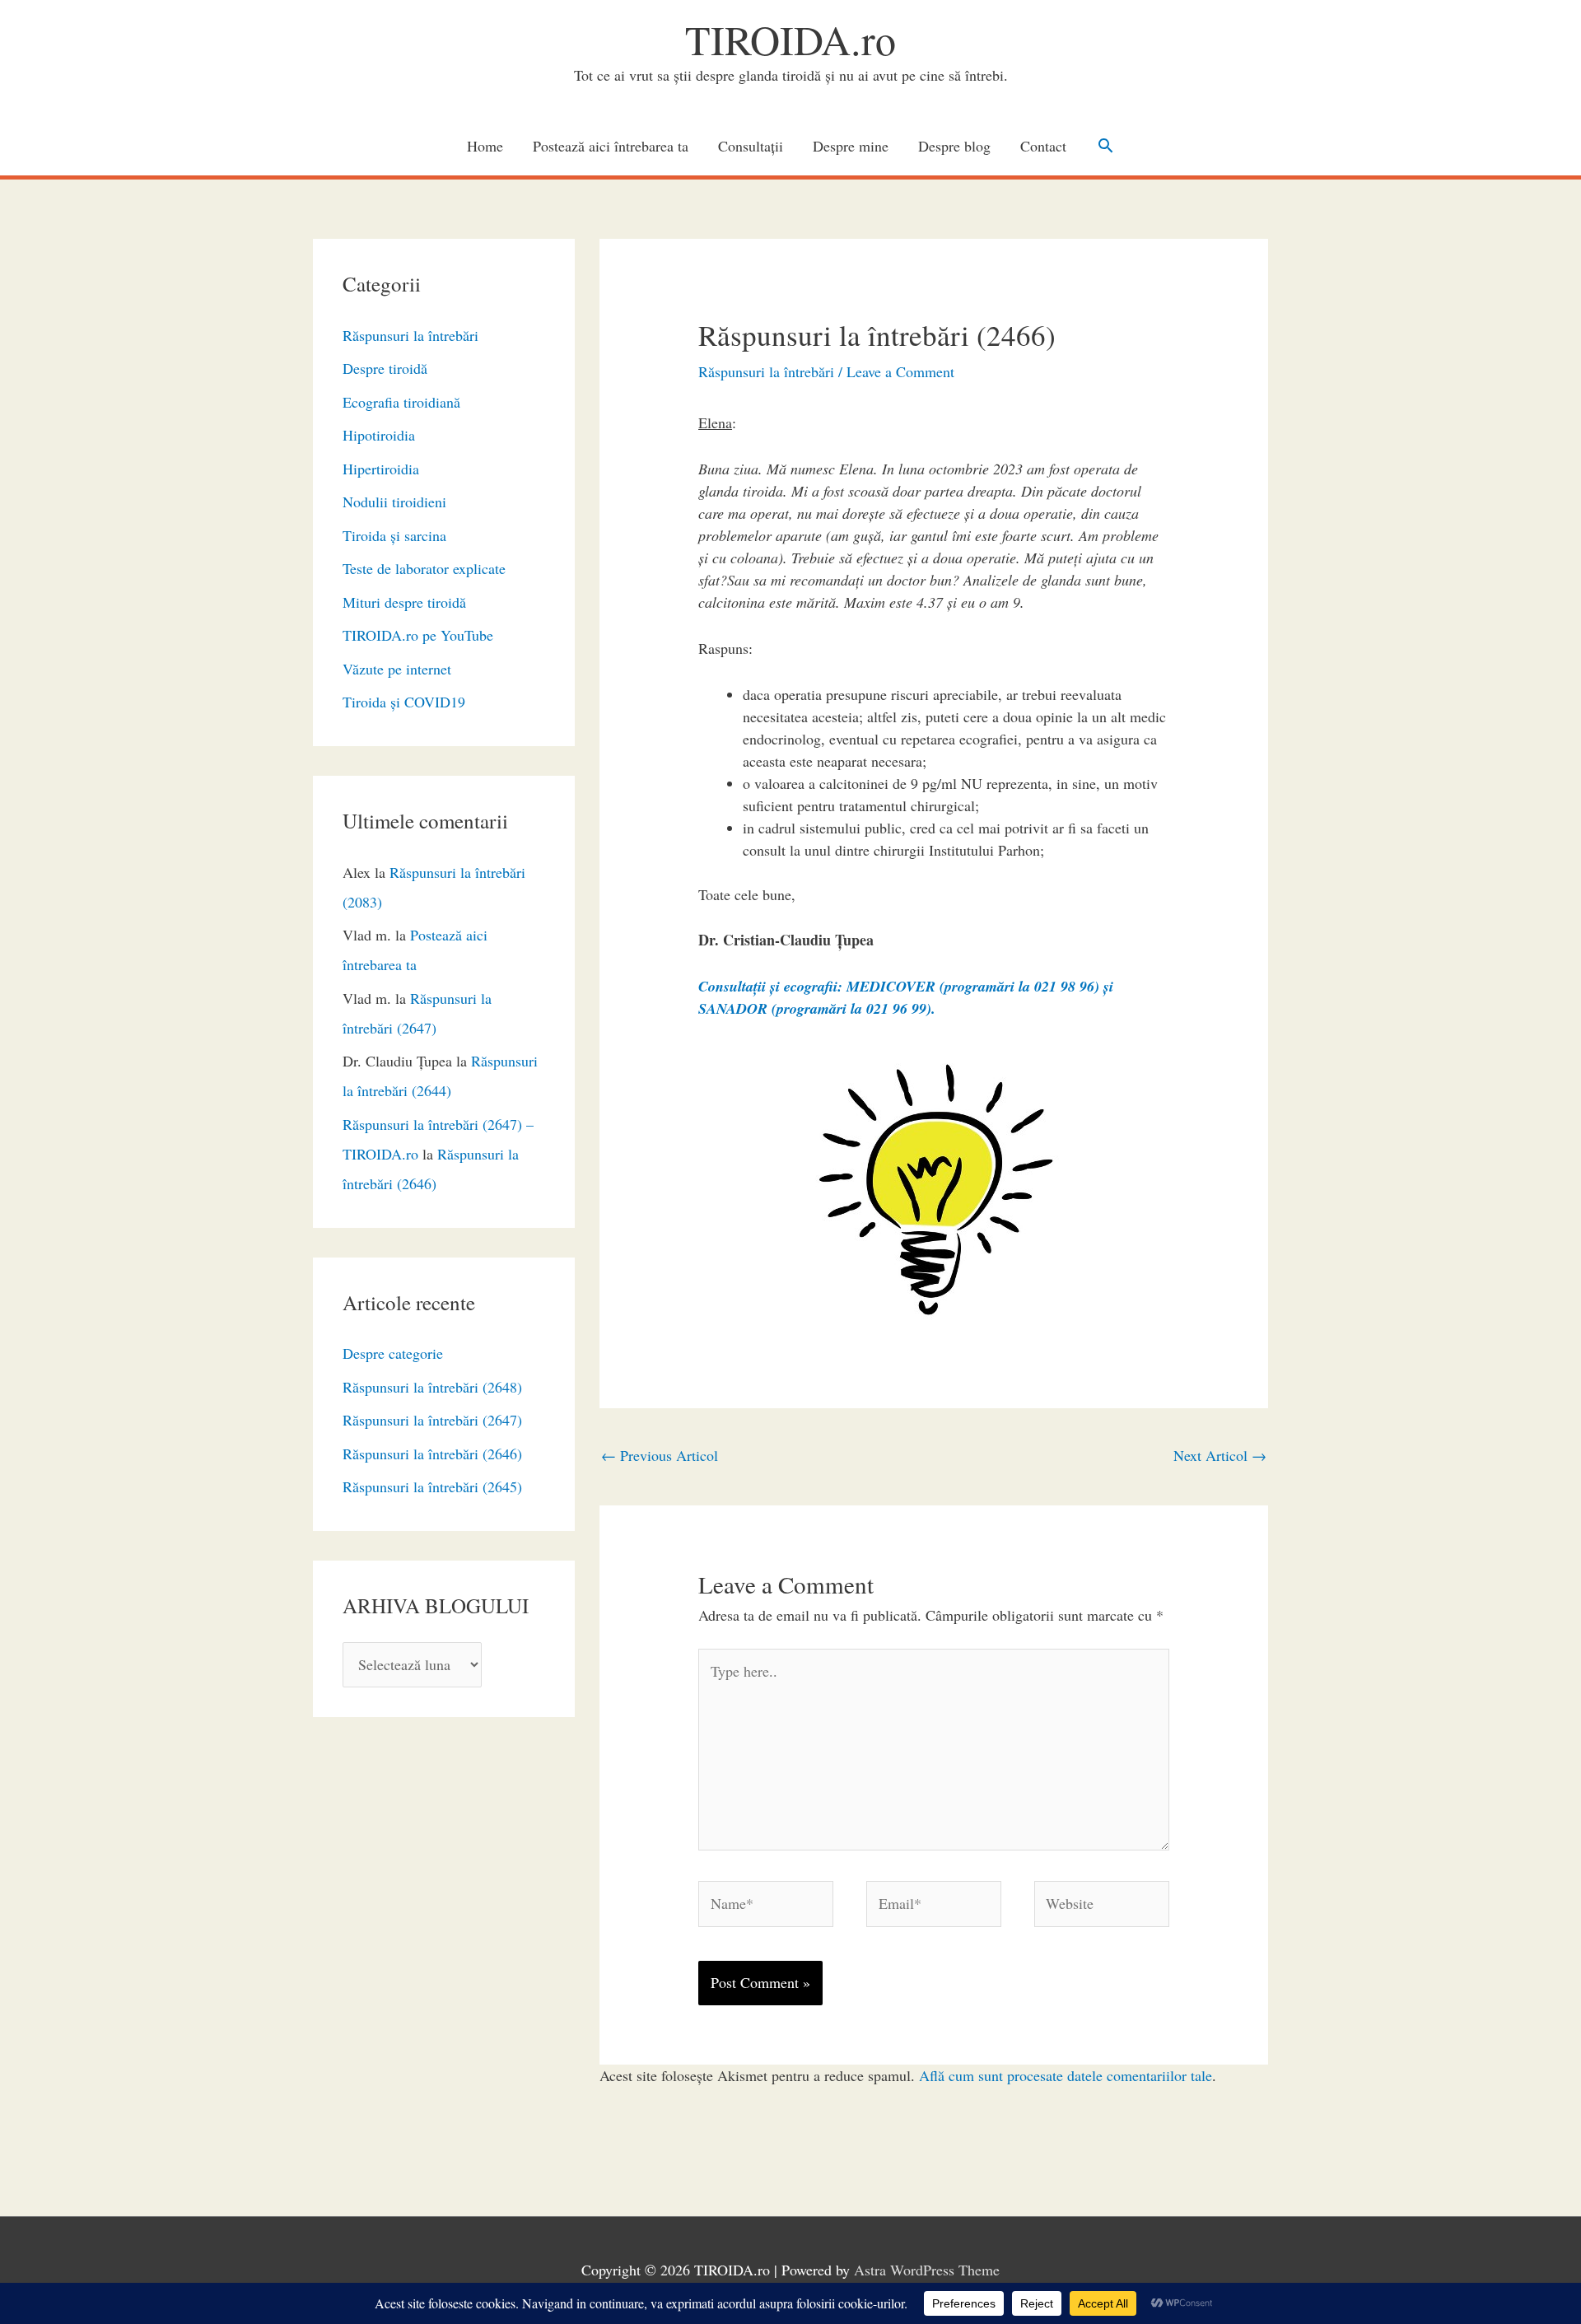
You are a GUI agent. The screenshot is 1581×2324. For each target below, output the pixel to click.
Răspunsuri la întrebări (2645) (432, 1486)
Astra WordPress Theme (927, 2270)
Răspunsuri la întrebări (410, 335)
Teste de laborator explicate (424, 568)
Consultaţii (751, 146)
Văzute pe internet (397, 669)
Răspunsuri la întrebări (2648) (432, 1387)
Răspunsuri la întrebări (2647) (432, 1420)
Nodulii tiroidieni (394, 502)
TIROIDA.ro (790, 39)
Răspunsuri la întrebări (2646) (432, 1454)
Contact (1043, 146)
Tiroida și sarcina (394, 535)
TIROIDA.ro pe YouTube (418, 635)
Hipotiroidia (379, 435)
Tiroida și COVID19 (404, 702)
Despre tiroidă (385, 368)
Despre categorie (393, 1353)
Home (485, 146)
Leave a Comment (900, 371)
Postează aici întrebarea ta (611, 146)
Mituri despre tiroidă (404, 602)
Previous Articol (660, 1455)
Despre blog (954, 146)
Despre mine (851, 146)
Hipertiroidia (381, 469)
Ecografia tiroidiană (401, 402)
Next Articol (1220, 1455)
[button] (1105, 145)
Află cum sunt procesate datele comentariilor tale (1066, 2075)
